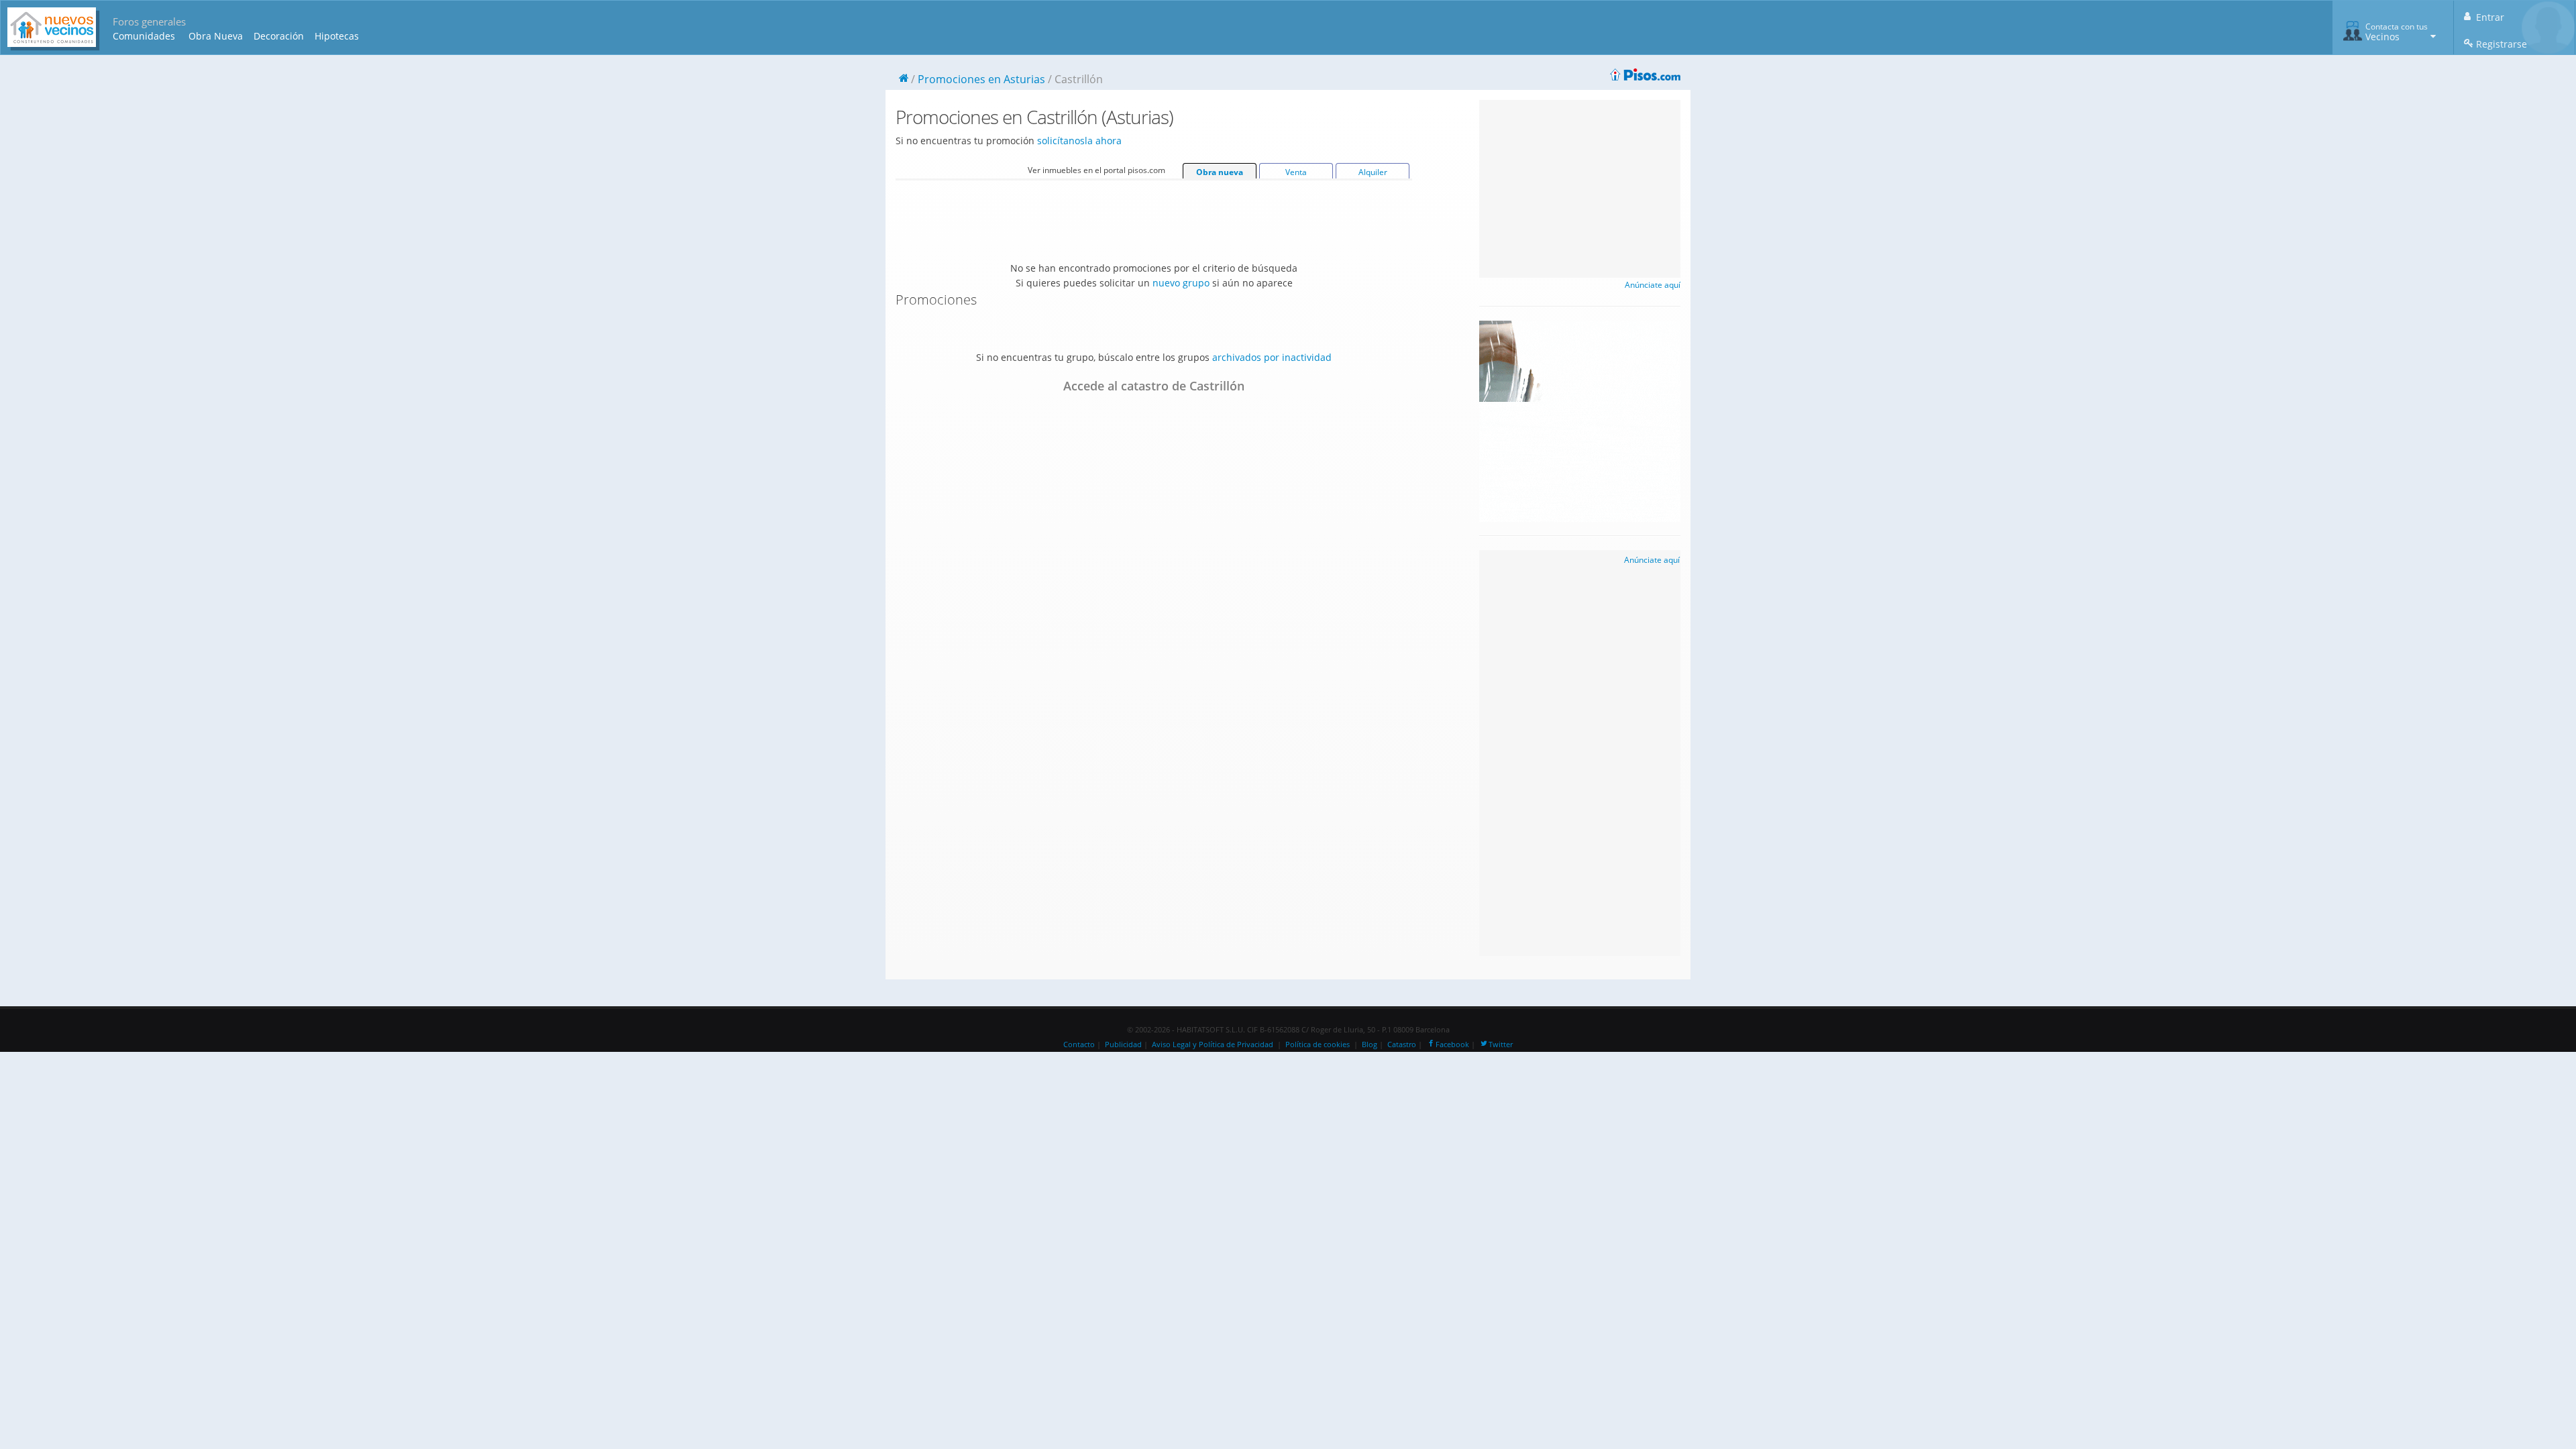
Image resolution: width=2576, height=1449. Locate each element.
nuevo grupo (1181, 283)
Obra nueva (1220, 172)
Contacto (1079, 1044)
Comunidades (144, 36)
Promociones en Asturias (981, 79)
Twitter (1501, 1044)
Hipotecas (337, 36)
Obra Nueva (216, 36)
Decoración (279, 36)
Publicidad (1123, 1044)
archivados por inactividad (1272, 357)
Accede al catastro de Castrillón (1154, 386)
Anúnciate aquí (1653, 285)
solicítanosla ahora (1079, 141)
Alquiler (1373, 172)
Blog (1370, 1044)
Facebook (1452, 1044)
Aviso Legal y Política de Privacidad (1213, 1044)
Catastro (1402, 1044)
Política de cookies (1318, 1044)
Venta (1296, 172)
